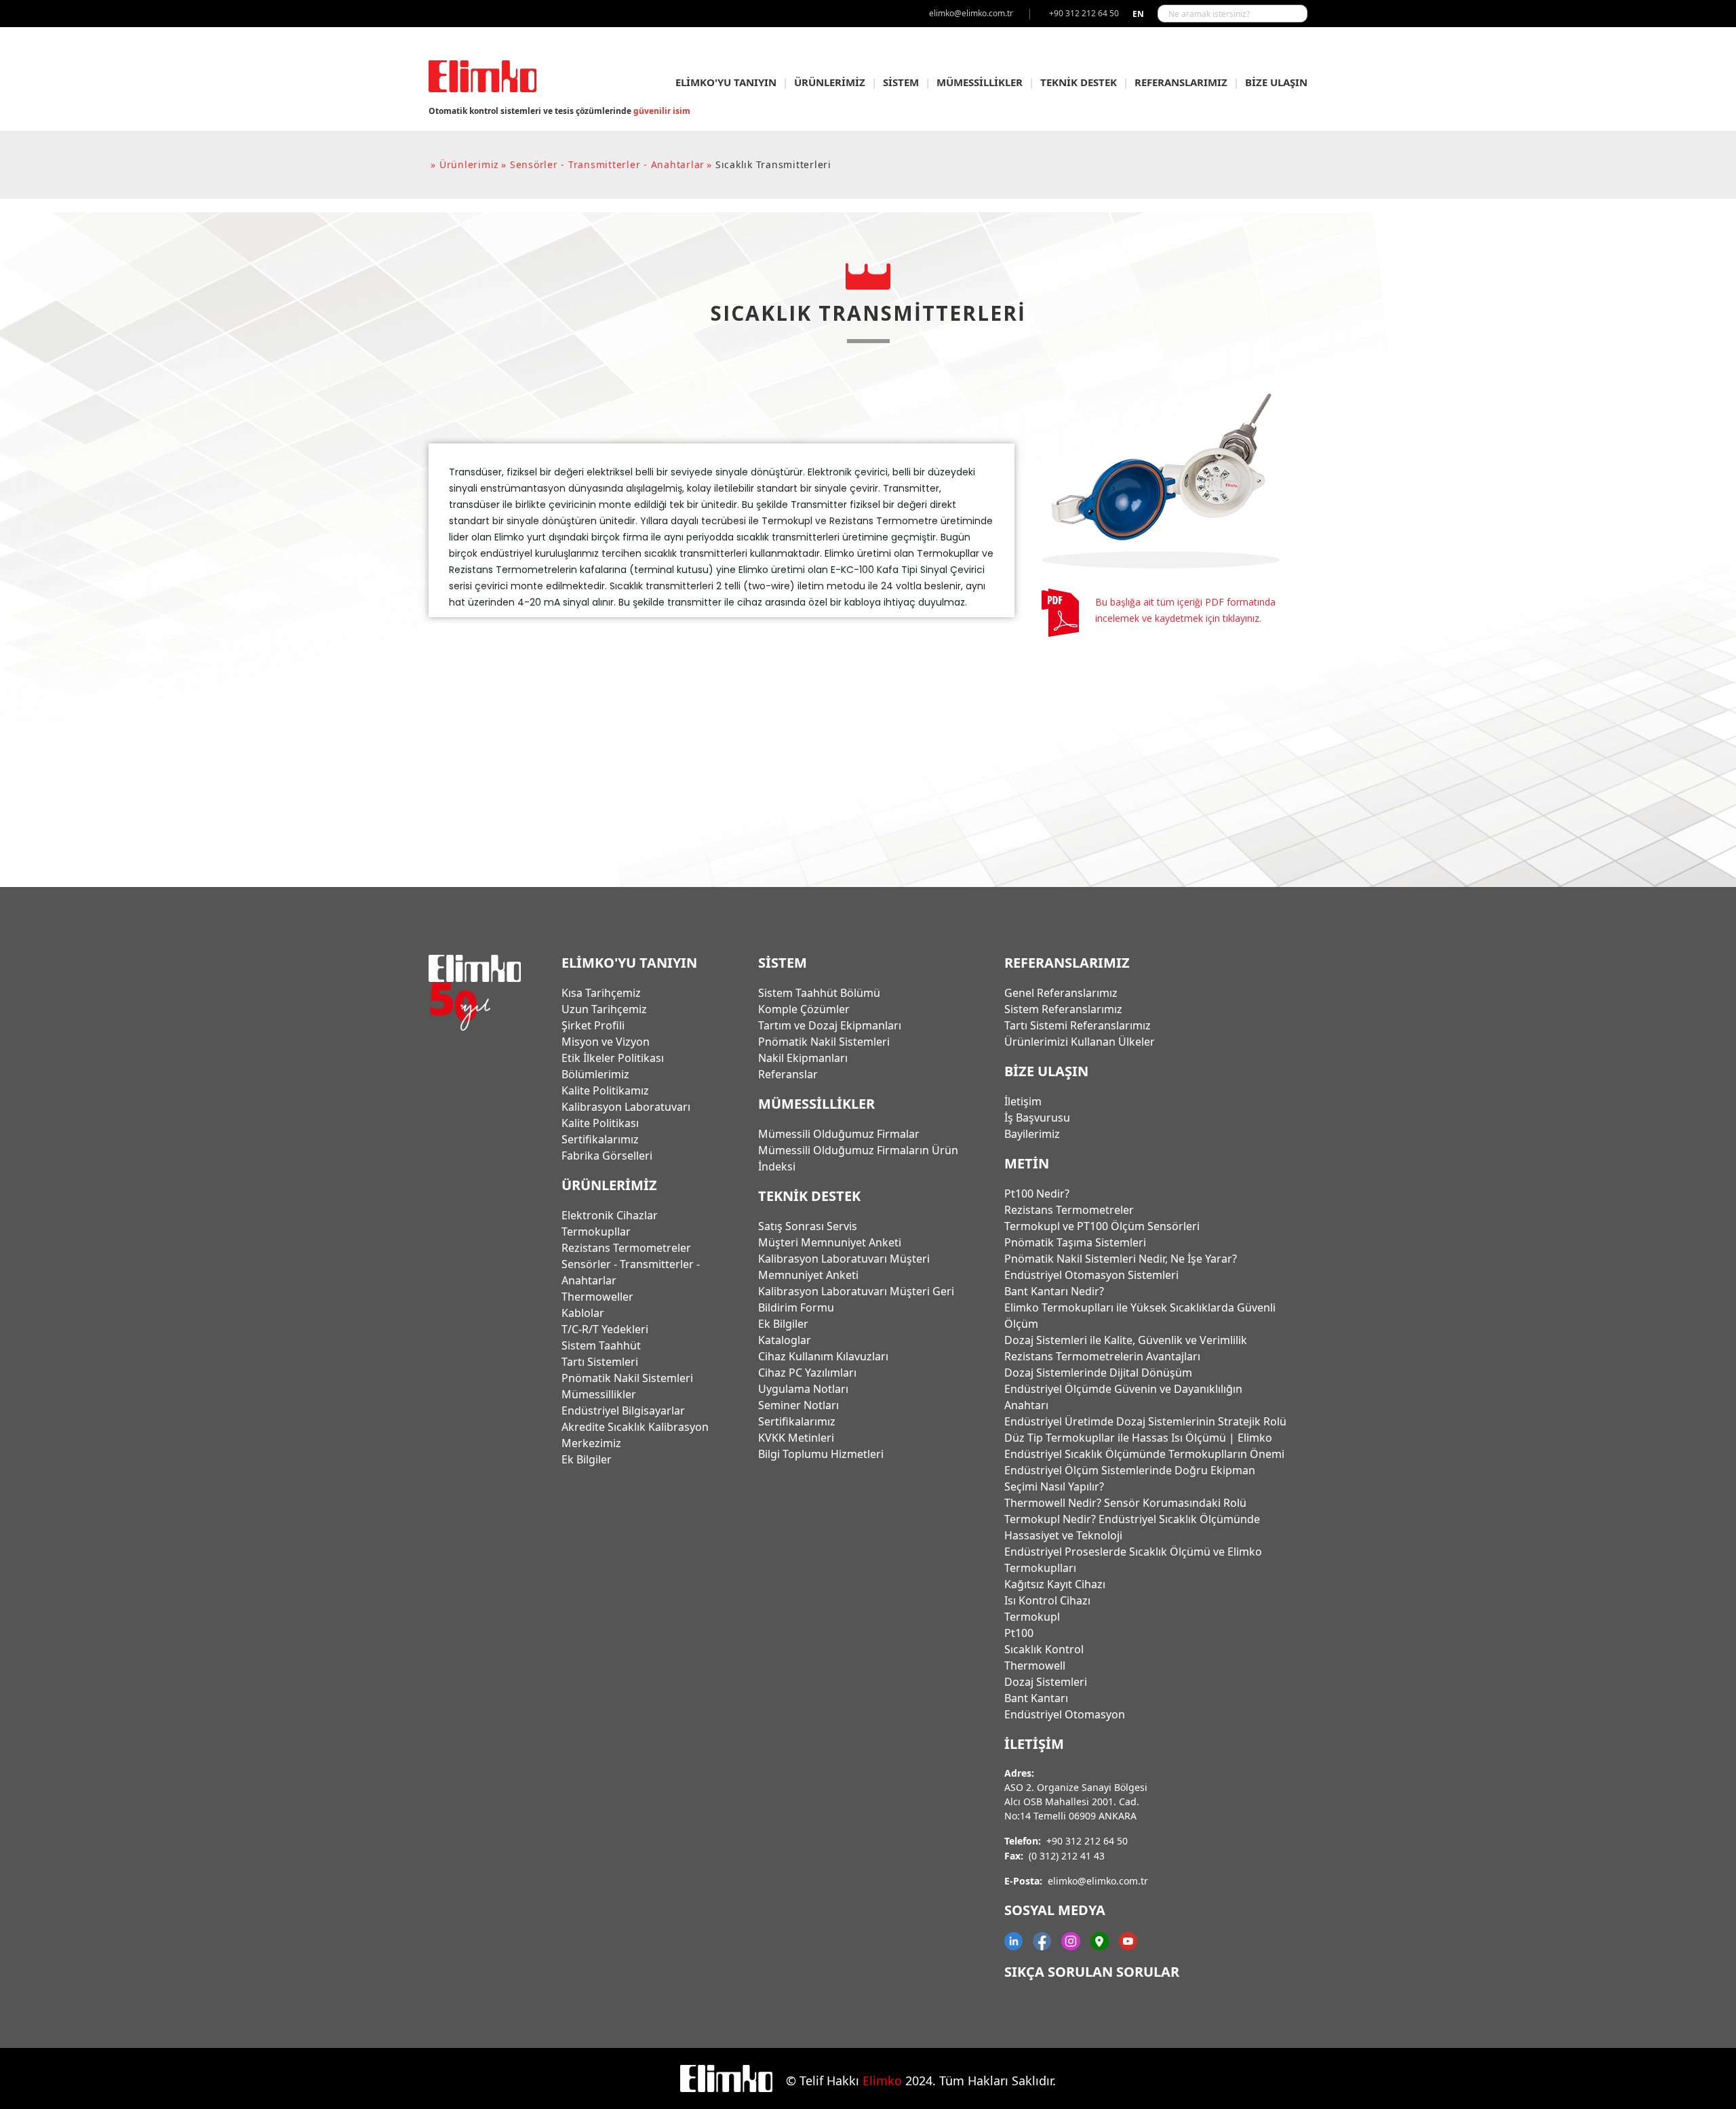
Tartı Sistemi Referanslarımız (1078, 1025)
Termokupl (1032, 1617)
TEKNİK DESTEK (1079, 82)
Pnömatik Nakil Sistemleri (627, 1378)
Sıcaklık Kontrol (1044, 1649)
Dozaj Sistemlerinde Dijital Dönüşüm (1098, 1373)
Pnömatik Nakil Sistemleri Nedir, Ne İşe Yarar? (1121, 1259)
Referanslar (788, 1074)
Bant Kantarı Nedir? (1054, 1291)
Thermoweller (597, 1297)
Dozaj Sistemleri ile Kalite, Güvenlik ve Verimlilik (1126, 1340)
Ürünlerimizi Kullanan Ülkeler (1080, 1042)
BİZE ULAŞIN (1276, 82)
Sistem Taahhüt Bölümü (819, 993)
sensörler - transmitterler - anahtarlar (607, 164)
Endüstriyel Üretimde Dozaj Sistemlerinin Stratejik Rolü (1145, 1421)
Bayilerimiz (1032, 1134)
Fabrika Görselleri (607, 1156)
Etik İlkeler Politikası (613, 1058)
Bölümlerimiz (595, 1074)
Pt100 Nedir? (1037, 1194)
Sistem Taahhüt (601, 1345)
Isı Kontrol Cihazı (1047, 1600)
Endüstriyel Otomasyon (1065, 1714)
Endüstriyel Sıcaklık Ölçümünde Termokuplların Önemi (1144, 1454)
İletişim (1023, 1101)
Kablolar (583, 1313)
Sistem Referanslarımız (1063, 1009)
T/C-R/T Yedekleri (605, 1329)
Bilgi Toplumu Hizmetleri (821, 1454)
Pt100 (1019, 1633)
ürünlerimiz (469, 164)
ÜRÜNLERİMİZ (830, 82)
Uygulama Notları (803, 1389)
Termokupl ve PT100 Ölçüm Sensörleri (1102, 1226)
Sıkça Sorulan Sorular (1092, 1972)
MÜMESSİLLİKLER (980, 82)
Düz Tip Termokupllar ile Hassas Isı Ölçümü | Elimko (1138, 1438)
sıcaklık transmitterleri (773, 164)
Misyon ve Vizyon (606, 1042)
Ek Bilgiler (587, 1459)
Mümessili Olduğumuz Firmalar (839, 1134)
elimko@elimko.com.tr (1098, 1881)
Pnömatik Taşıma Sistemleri (1075, 1242)
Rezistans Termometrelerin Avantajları (1102, 1356)
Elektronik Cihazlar (610, 1215)
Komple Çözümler (804, 1009)
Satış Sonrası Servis (808, 1226)
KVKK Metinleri (796, 1438)
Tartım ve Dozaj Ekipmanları (830, 1025)
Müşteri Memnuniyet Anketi (830, 1242)
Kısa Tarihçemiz (601, 993)
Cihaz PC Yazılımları (807, 1373)
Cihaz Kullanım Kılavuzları (823, 1356)
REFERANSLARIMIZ (1181, 82)
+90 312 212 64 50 (1087, 1841)
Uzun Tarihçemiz (604, 1009)
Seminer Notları (798, 1405)
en (1138, 14)
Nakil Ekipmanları (803, 1058)
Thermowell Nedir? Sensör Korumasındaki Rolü (1125, 1503)
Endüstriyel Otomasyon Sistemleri (1091, 1275)
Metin (1027, 1163)
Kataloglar (785, 1340)
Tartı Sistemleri (600, 1362)
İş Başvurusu (1037, 1118)
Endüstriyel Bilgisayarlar (623, 1411)
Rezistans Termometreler (626, 1248)
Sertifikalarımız (600, 1139)
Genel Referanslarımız (1061, 993)
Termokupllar (596, 1231)
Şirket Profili (593, 1025)
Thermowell (1035, 1665)
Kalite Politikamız (605, 1090)
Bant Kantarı (1036, 1698)
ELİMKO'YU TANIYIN (726, 82)
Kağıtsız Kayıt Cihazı (1055, 1584)
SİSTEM (901, 82)
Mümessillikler (599, 1394)
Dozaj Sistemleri (1046, 1682)
